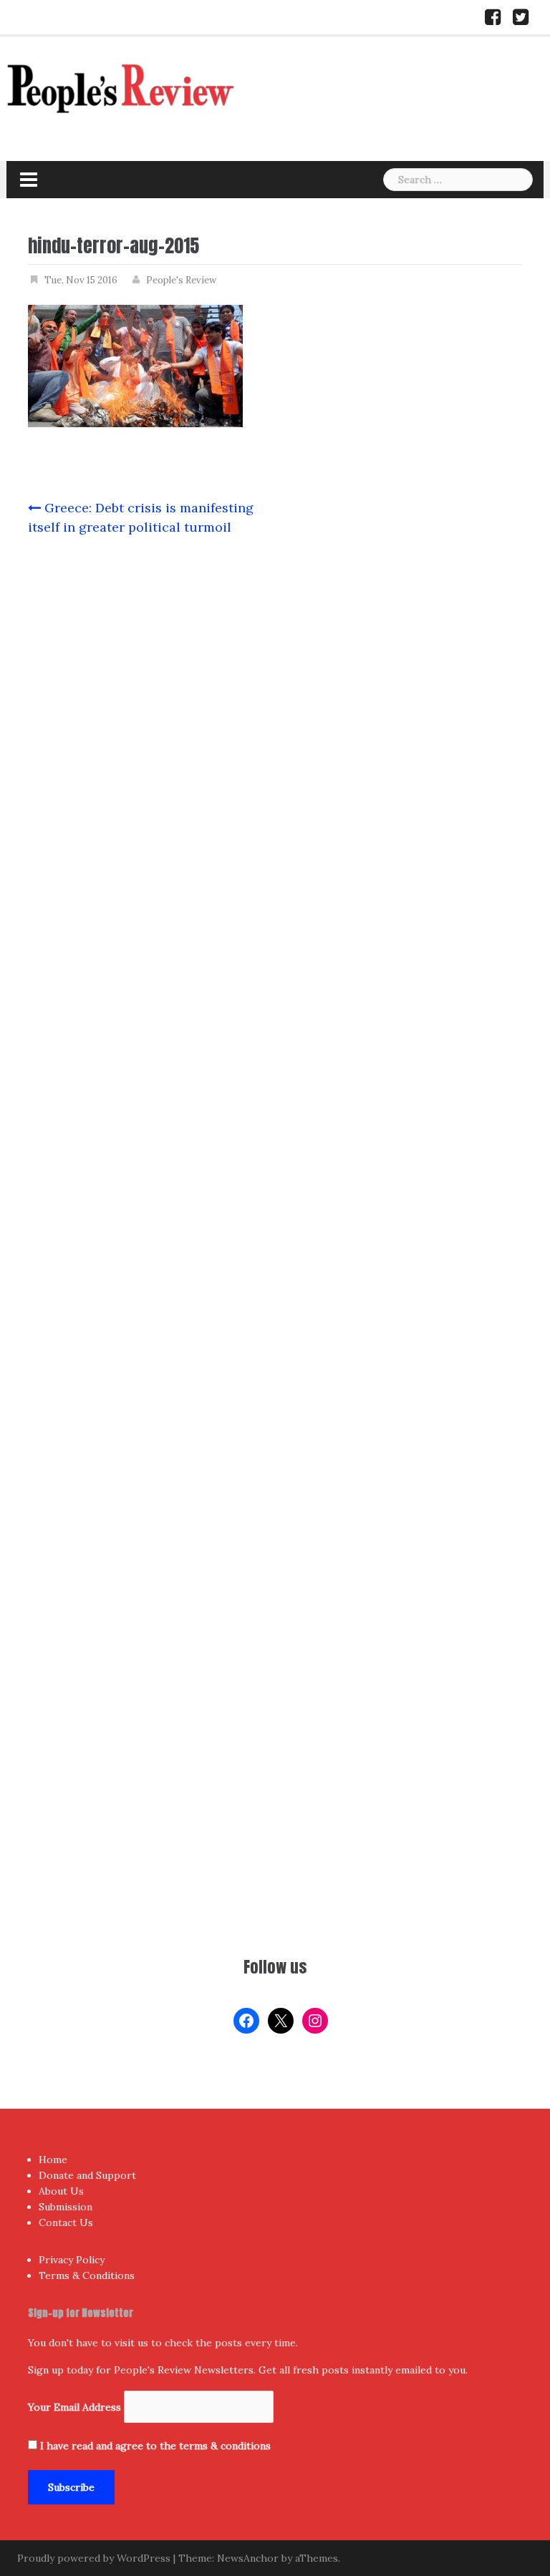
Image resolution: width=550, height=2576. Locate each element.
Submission (66, 2207)
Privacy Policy (72, 2260)
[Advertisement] (275, 1826)
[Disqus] (275, 1113)
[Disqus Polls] (275, 737)
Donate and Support (87, 2175)
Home (53, 2160)
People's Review (181, 280)
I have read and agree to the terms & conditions (155, 2446)
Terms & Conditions (87, 2275)
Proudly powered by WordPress (94, 2558)
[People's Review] (121, 87)
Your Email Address (74, 2407)
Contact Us (66, 2223)
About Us (61, 2191)
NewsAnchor (248, 2558)
